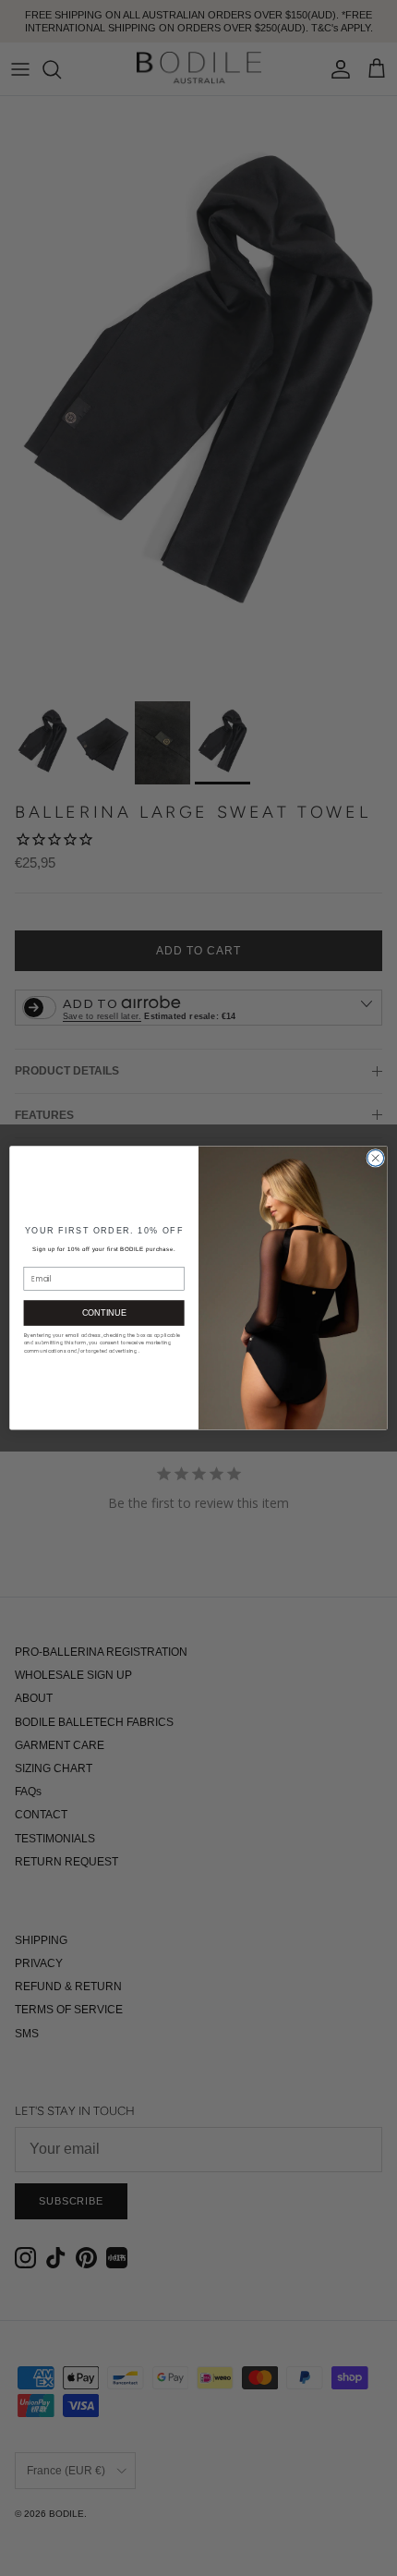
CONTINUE (104, 1313)
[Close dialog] (376, 1159)
